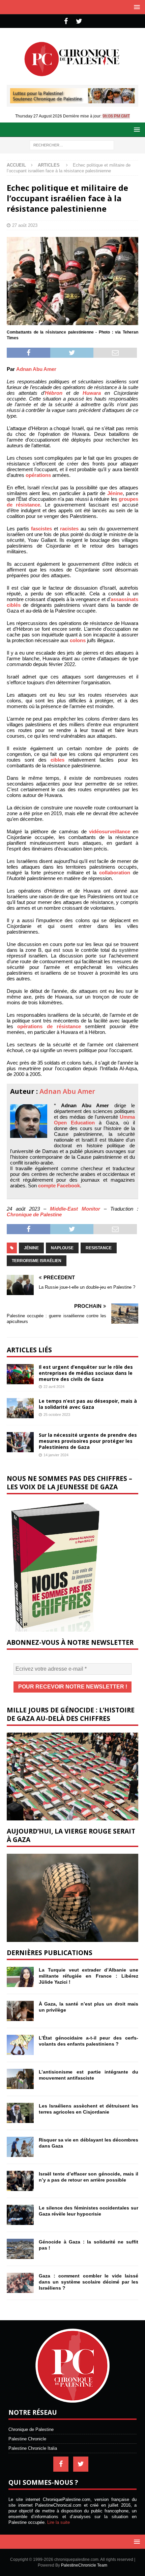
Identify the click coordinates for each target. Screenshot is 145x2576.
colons (78, 640)
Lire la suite (59, 2522)
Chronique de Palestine (34, 1214)
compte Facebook (59, 1186)
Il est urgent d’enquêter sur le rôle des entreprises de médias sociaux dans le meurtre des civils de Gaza (86, 1373)
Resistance (99, 1248)
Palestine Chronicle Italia (33, 2448)
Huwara (92, 393)
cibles (57, 760)
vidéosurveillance (110, 831)
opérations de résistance (49, 1026)
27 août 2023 (25, 225)
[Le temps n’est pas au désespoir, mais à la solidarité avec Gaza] (20, 1408)
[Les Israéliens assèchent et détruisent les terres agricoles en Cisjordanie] (20, 2113)
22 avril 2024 (54, 1387)
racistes (69, 529)
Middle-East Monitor (75, 1209)
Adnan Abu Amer (36, 369)
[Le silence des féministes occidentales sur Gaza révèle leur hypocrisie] (20, 2215)
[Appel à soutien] (72, 100)
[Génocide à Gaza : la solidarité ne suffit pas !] (20, 2249)
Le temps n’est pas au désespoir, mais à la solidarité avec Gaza (88, 1404)
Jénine (115, 493)
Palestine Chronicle (27, 2439)
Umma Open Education (94, 1120)
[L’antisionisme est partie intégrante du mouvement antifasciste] (20, 2079)
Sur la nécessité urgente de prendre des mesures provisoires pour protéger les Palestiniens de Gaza (88, 1441)
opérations (38, 475)
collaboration (115, 873)
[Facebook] (66, 21)
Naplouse (62, 1248)
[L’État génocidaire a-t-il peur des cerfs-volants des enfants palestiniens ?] (20, 2045)
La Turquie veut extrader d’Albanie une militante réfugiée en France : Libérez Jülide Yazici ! (89, 1976)
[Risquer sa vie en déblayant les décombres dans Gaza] (20, 2147)
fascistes (41, 529)
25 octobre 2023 (57, 1415)
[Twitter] (79, 21)
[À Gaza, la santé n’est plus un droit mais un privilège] (20, 2011)
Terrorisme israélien (37, 1261)
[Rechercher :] (72, 145)
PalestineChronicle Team (84, 2565)
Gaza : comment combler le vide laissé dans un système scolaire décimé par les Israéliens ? (89, 2282)
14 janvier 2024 (56, 1455)
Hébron (54, 393)
